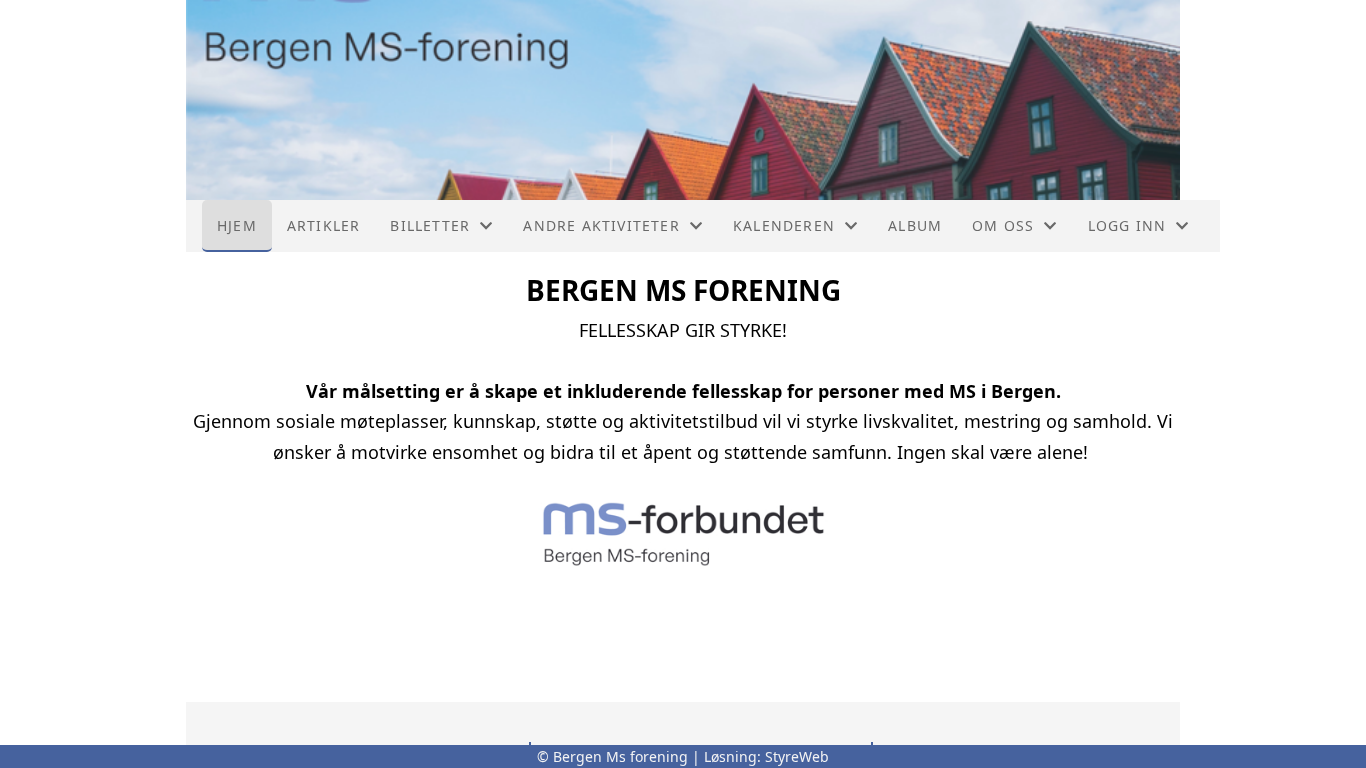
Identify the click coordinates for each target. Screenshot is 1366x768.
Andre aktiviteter (601, 225)
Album (915, 225)
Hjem (237, 225)
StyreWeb (797, 756)
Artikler (324, 225)
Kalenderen (784, 225)
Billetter (430, 225)
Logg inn (1127, 225)
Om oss (1003, 225)
